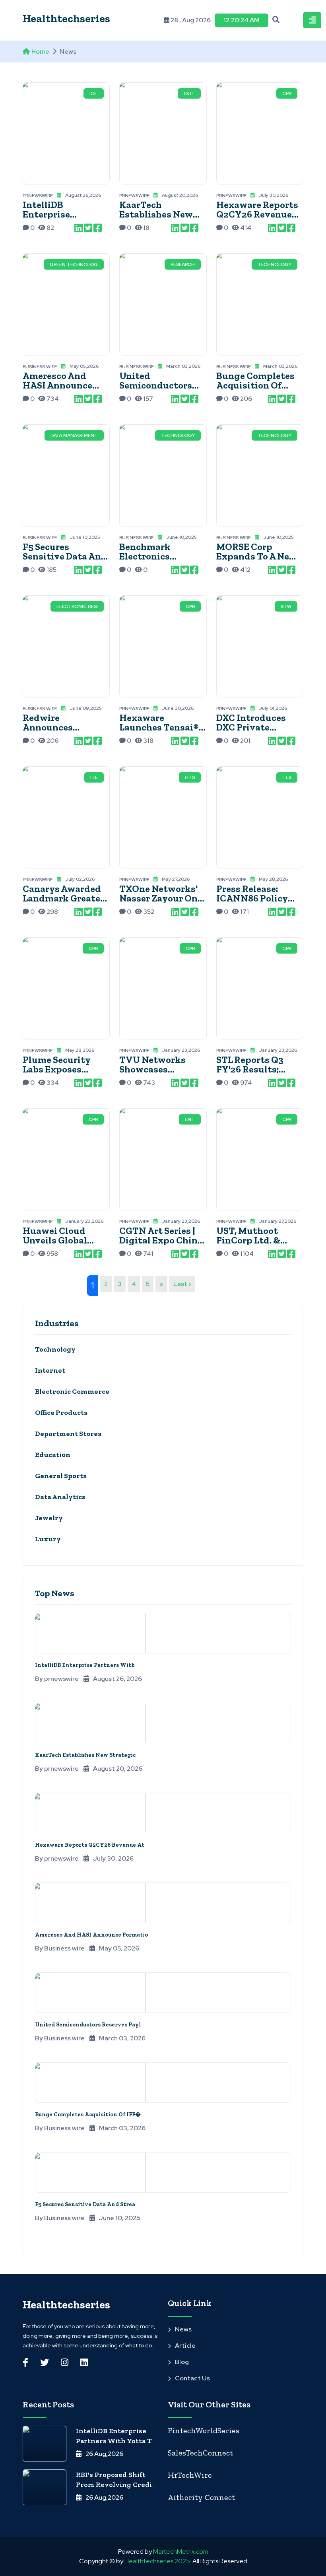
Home (40, 51)
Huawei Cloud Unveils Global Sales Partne (55, 1240)
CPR (287, 93)
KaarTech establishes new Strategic (85, 1755)
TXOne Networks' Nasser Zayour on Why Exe (158, 898)
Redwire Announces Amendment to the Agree (57, 732)
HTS (190, 777)
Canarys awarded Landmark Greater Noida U (63, 898)
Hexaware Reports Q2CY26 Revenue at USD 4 (257, 214)
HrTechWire (190, 2475)
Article (185, 2346)
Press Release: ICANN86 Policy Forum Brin (252, 898)
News (183, 2329)
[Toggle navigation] (312, 20)
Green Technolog (74, 264)
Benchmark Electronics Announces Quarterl (145, 561)
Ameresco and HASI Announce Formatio (91, 1935)
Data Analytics (60, 1497)
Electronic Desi (77, 606)
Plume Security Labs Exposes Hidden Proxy (57, 1069)
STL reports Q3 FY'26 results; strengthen (250, 1069)
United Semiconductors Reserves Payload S (161, 385)
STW (286, 606)
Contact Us (192, 2378)
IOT (94, 93)
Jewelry (49, 1518)
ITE (94, 777)
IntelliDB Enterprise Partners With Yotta (54, 219)
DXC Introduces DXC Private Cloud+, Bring (251, 727)
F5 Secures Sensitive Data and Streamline (65, 556)
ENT (190, 1119)
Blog (182, 2362)
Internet (50, 1370)
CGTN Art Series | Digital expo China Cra (161, 1240)
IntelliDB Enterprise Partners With (85, 1665)
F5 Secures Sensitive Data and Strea (85, 2204)
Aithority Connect (201, 2497)
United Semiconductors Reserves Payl (88, 2025)
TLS (287, 777)
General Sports (61, 1476)
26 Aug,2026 (104, 2454)
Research (183, 264)
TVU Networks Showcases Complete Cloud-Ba (162, 1069)
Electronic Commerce (72, 1391)
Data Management (74, 435)
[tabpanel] (163, 1445)
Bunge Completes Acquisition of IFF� (88, 2115)
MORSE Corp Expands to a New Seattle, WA (257, 556)
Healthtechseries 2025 (157, 2561)
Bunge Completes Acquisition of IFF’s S (255, 385)
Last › (182, 1284)
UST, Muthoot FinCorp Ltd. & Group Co (248, 1240)
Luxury (48, 1539)
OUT (189, 93)
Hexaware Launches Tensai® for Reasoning (159, 727)
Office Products (61, 1412)
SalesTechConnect (200, 2453)
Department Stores (68, 1434)
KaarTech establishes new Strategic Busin (156, 214)
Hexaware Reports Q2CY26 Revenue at (90, 1845)
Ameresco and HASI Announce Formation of (57, 385)
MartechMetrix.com (181, 2552)
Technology (275, 264)
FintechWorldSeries (204, 2430)
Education (53, 1455)
